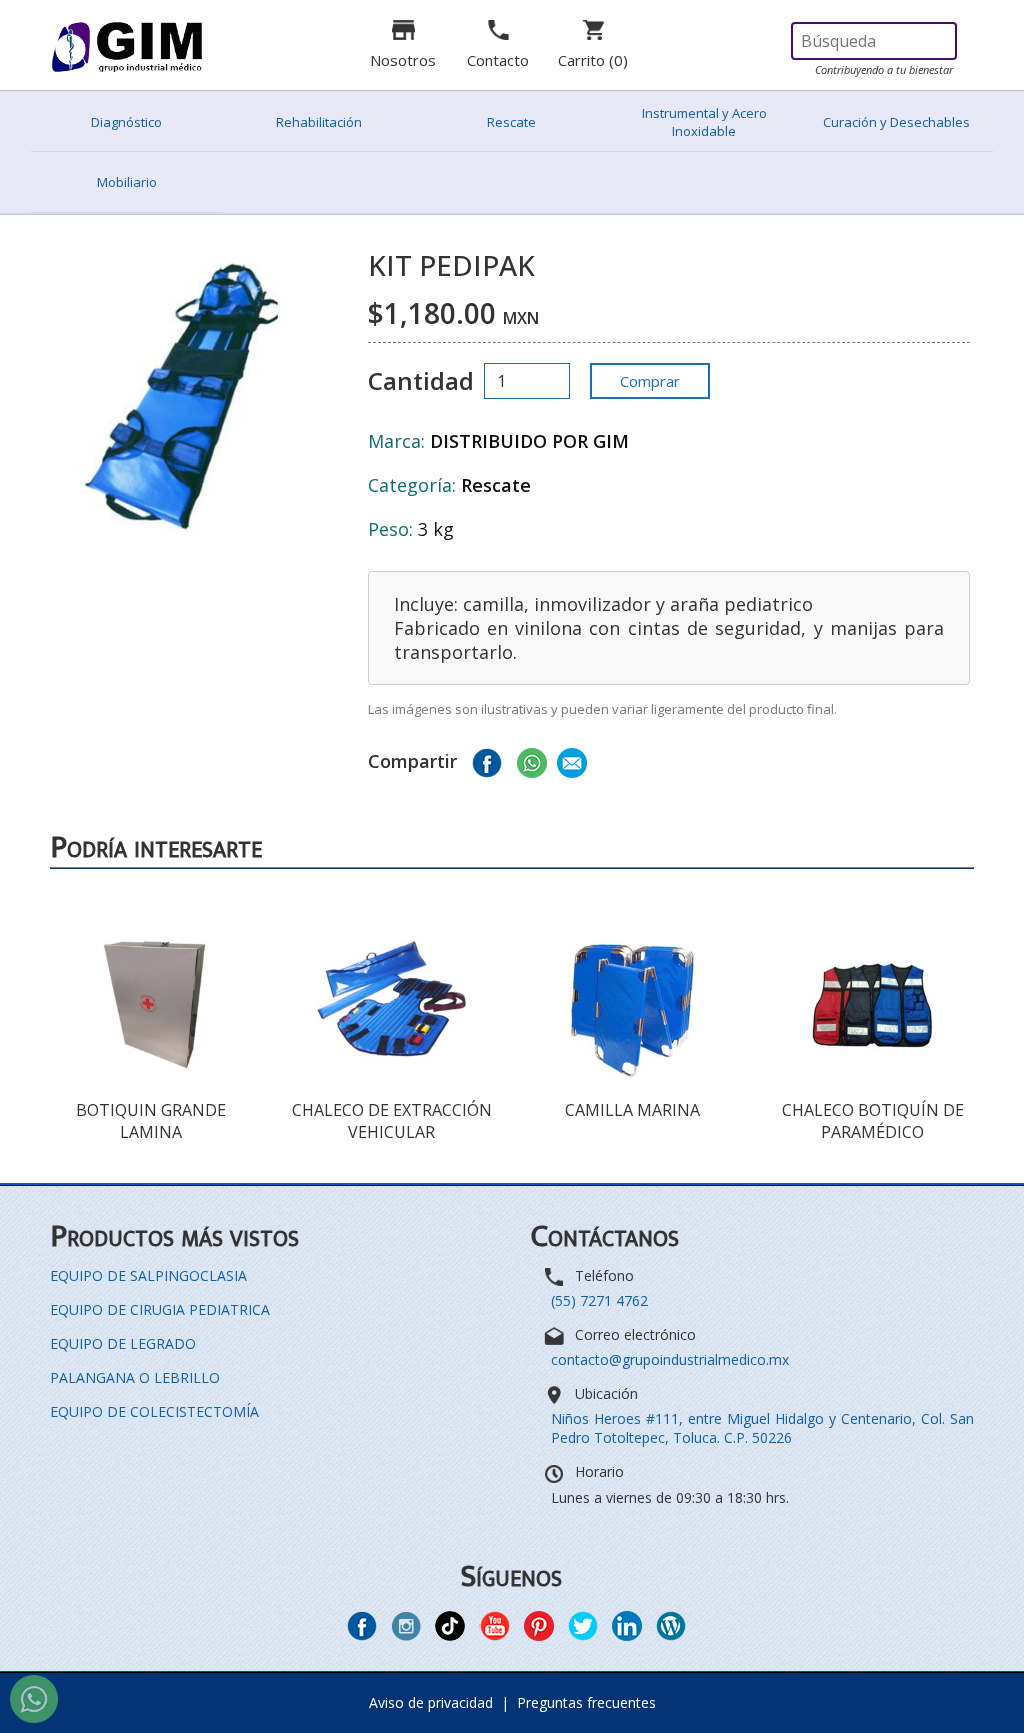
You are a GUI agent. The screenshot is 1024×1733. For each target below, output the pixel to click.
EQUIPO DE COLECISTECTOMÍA (154, 1411)
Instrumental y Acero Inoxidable (704, 122)
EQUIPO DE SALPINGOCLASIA (148, 1275)
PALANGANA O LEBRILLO (135, 1377)
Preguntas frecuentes (586, 1702)
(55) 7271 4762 (599, 1300)
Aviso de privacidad (431, 1702)
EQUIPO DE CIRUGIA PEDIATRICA (160, 1309)
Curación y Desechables (896, 122)
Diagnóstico (126, 122)
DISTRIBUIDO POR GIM (529, 441)
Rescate (511, 122)
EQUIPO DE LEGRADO (123, 1343)
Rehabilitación (319, 122)
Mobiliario (127, 182)
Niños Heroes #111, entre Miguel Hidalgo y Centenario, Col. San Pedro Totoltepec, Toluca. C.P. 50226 (762, 1428)
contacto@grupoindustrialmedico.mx (670, 1359)
